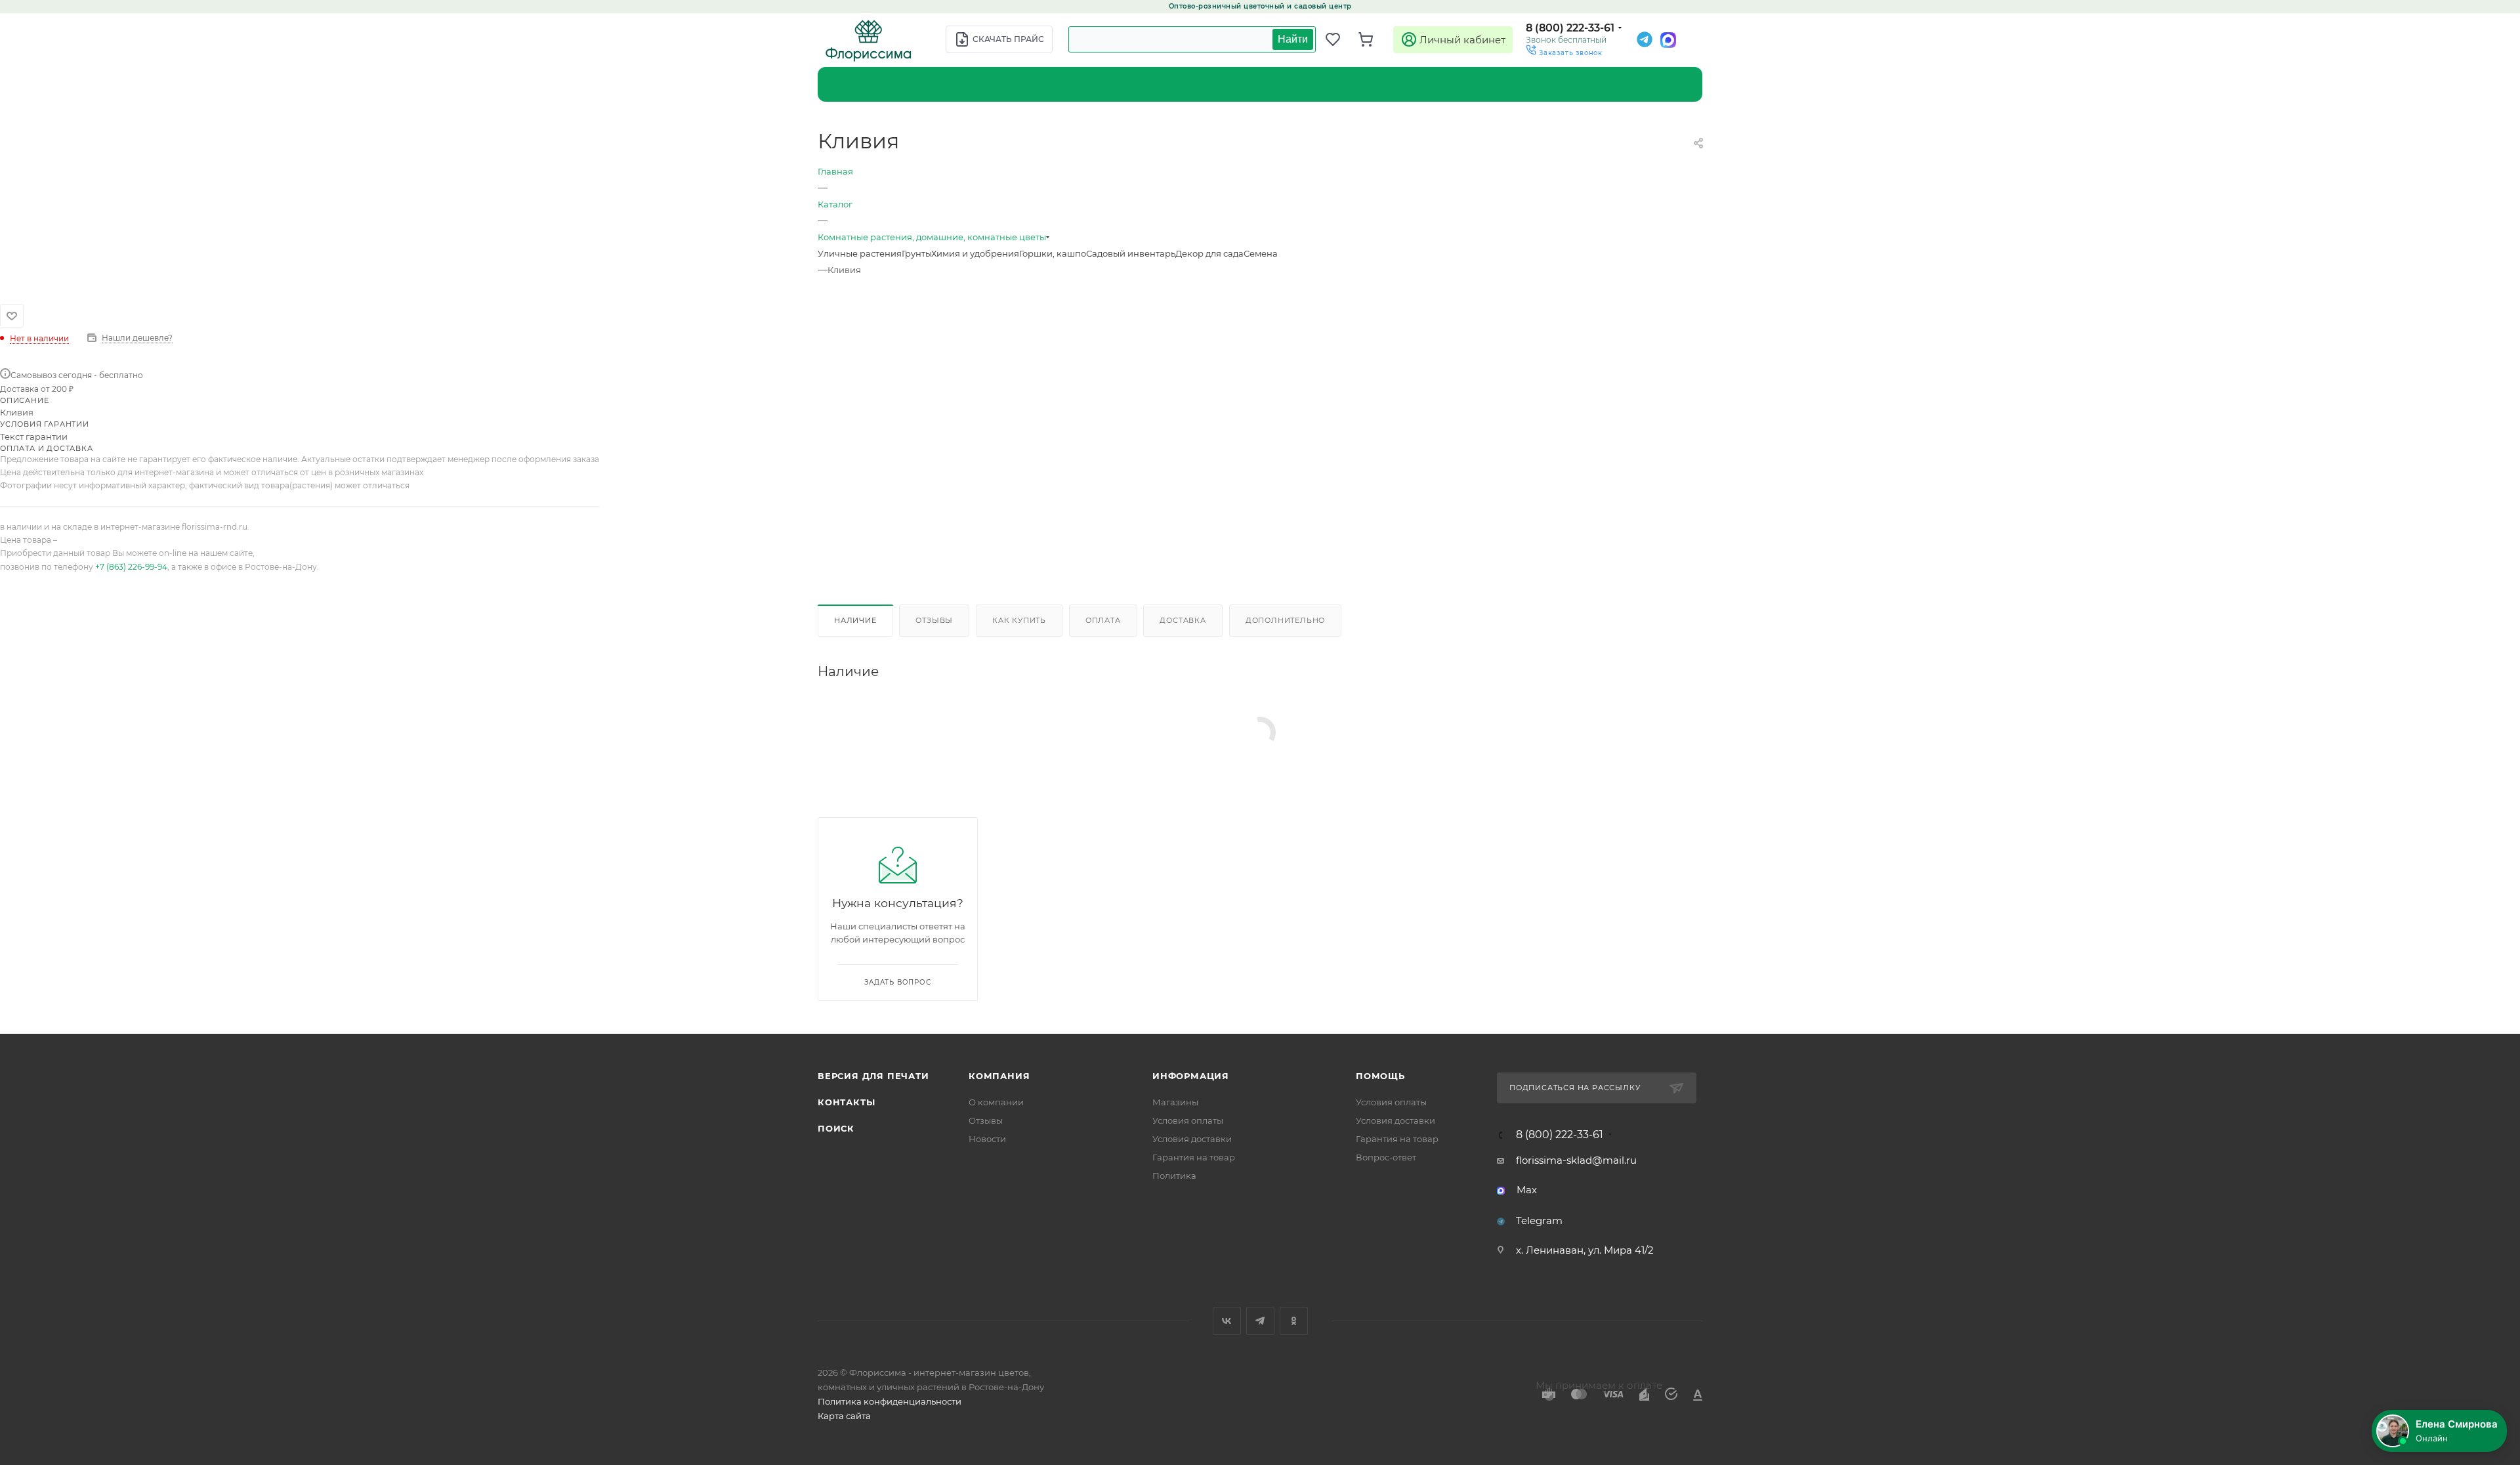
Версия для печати (873, 1076)
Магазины (1175, 1102)
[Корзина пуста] (1372, 39)
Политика (1174, 1176)
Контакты (846, 1102)
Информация (1191, 1076)
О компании (996, 1102)
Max (1527, 1190)
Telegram (1539, 1221)
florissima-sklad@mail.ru (1576, 1160)
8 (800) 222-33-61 (1570, 28)
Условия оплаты (1188, 1120)
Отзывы (934, 620)
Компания (999, 1076)
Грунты (916, 253)
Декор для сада (1209, 253)
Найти (1293, 39)
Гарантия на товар (1194, 1157)
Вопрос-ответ (1386, 1157)
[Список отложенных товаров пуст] (1339, 39)
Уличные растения (860, 253)
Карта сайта (844, 1416)
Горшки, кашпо (1053, 253)
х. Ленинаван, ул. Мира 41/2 (1585, 1250)
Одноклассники (1294, 1321)
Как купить (1019, 620)
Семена (1261, 253)
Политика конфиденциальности (890, 1401)
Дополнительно (1285, 620)
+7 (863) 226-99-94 (131, 567)
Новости (987, 1139)
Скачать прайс (1008, 39)
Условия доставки (1192, 1139)
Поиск (836, 1128)
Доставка (1183, 620)
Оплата (1103, 620)
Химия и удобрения (975, 253)
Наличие (855, 620)
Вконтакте (1227, 1321)
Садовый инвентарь (1131, 253)
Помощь (1380, 1076)
